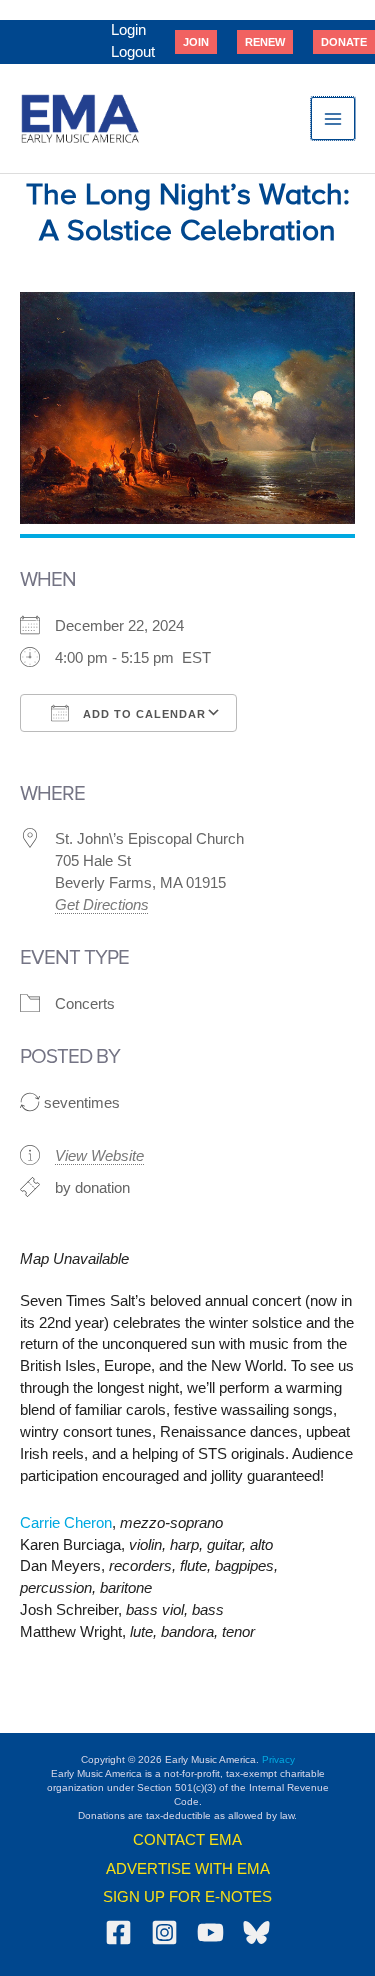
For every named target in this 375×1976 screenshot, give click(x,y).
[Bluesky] (256, 1932)
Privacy (278, 1759)
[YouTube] (210, 1932)
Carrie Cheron (66, 1523)
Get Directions (102, 905)
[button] (196, 42)
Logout (133, 52)
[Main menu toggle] (333, 119)
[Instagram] (164, 1932)
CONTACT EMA (187, 1840)
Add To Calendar (142, 714)
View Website (99, 1156)
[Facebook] (118, 1932)
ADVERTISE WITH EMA (188, 1869)
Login (128, 30)
